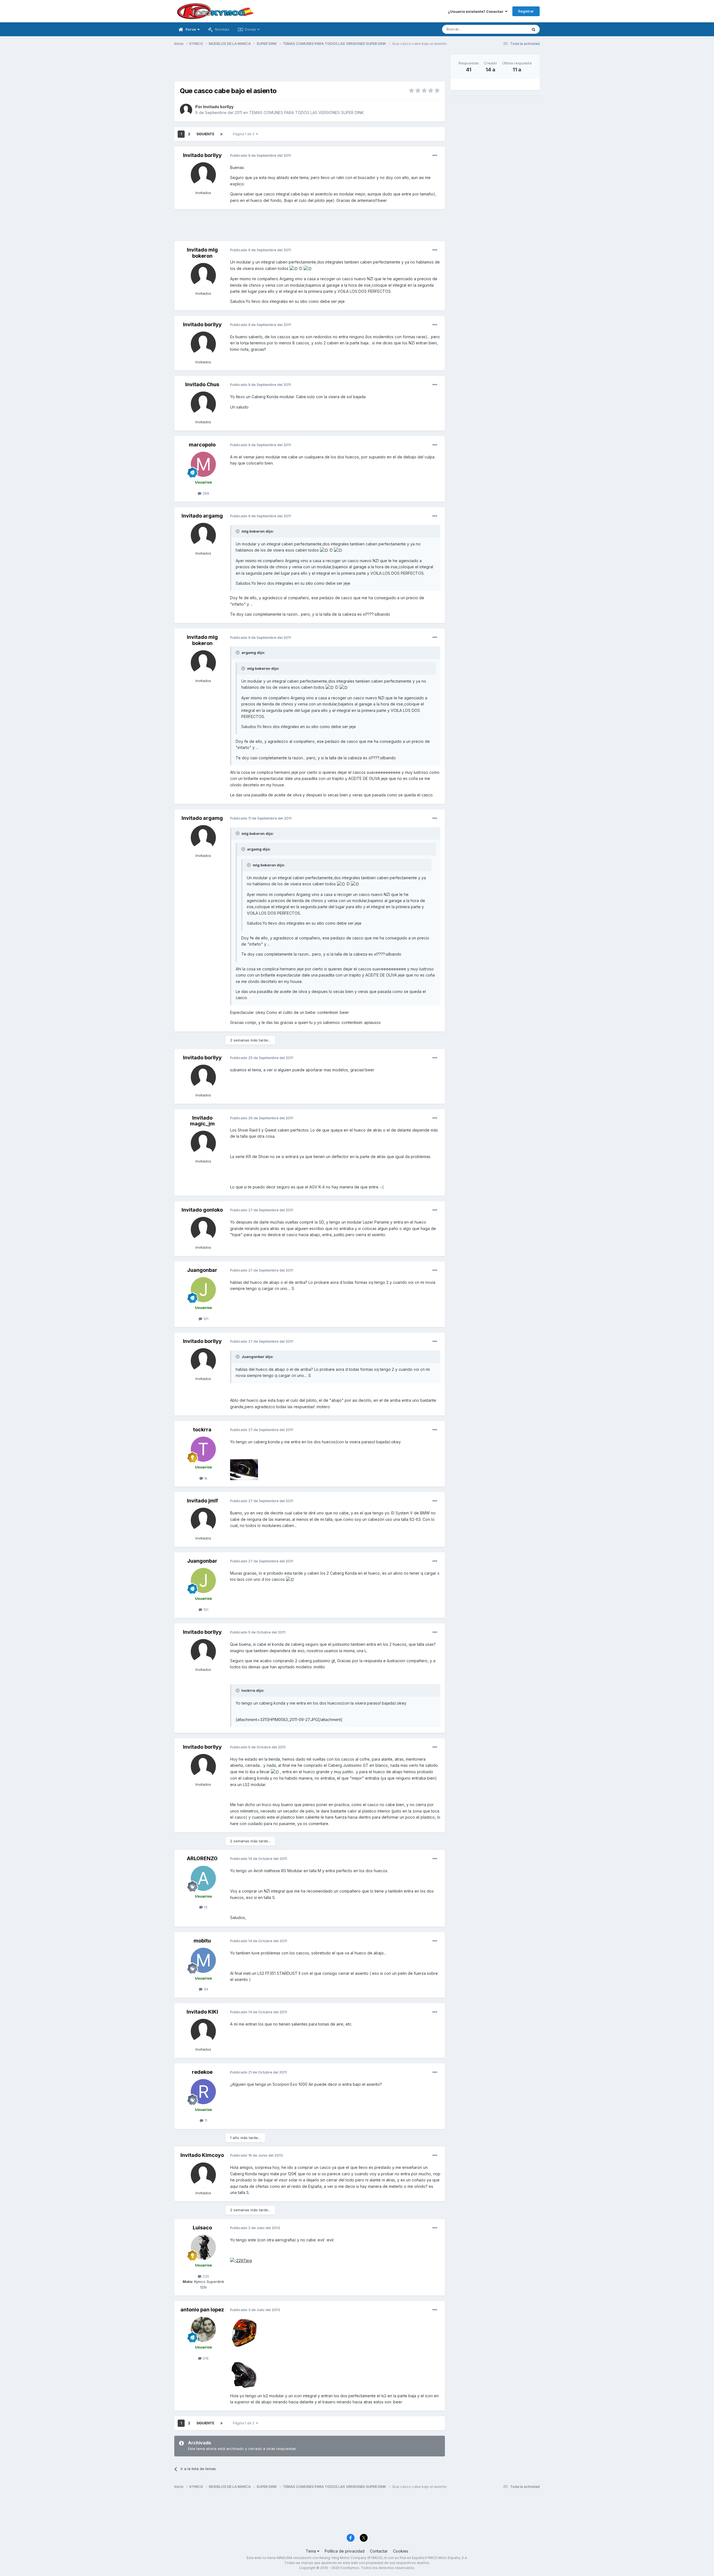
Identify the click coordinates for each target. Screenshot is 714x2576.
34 (205, 1989)
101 (205, 1319)
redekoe (202, 2072)
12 (205, 1907)
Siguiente (205, 134)
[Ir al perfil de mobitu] (203, 1960)
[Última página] (221, 134)
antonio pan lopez (202, 2310)
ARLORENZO (202, 1858)
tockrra (202, 1430)
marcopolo (202, 445)
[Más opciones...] (435, 156)
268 (205, 493)
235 (205, 2276)
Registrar (526, 11)
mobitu (202, 1941)
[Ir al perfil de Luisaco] (203, 2247)
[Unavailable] (244, 1469)
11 (205, 2120)
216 (205, 2358)
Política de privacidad (345, 2551)
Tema (311, 2551)
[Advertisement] (310, 67)
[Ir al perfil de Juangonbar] (203, 1290)
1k (205, 1478)
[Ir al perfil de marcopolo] (203, 464)
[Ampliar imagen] (241, 2260)
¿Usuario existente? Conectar (477, 11)
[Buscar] (534, 29)
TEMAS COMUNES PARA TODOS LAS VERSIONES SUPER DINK (306, 113)
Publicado (260, 155)
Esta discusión (508, 29)
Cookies (401, 2551)
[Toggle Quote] (238, 531)
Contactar (379, 2551)
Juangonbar (202, 1270)
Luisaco (202, 2228)
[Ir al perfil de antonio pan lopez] (203, 2329)
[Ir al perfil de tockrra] (203, 1449)
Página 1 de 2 (244, 134)
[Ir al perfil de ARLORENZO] (203, 1878)
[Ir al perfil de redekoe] (203, 2092)
